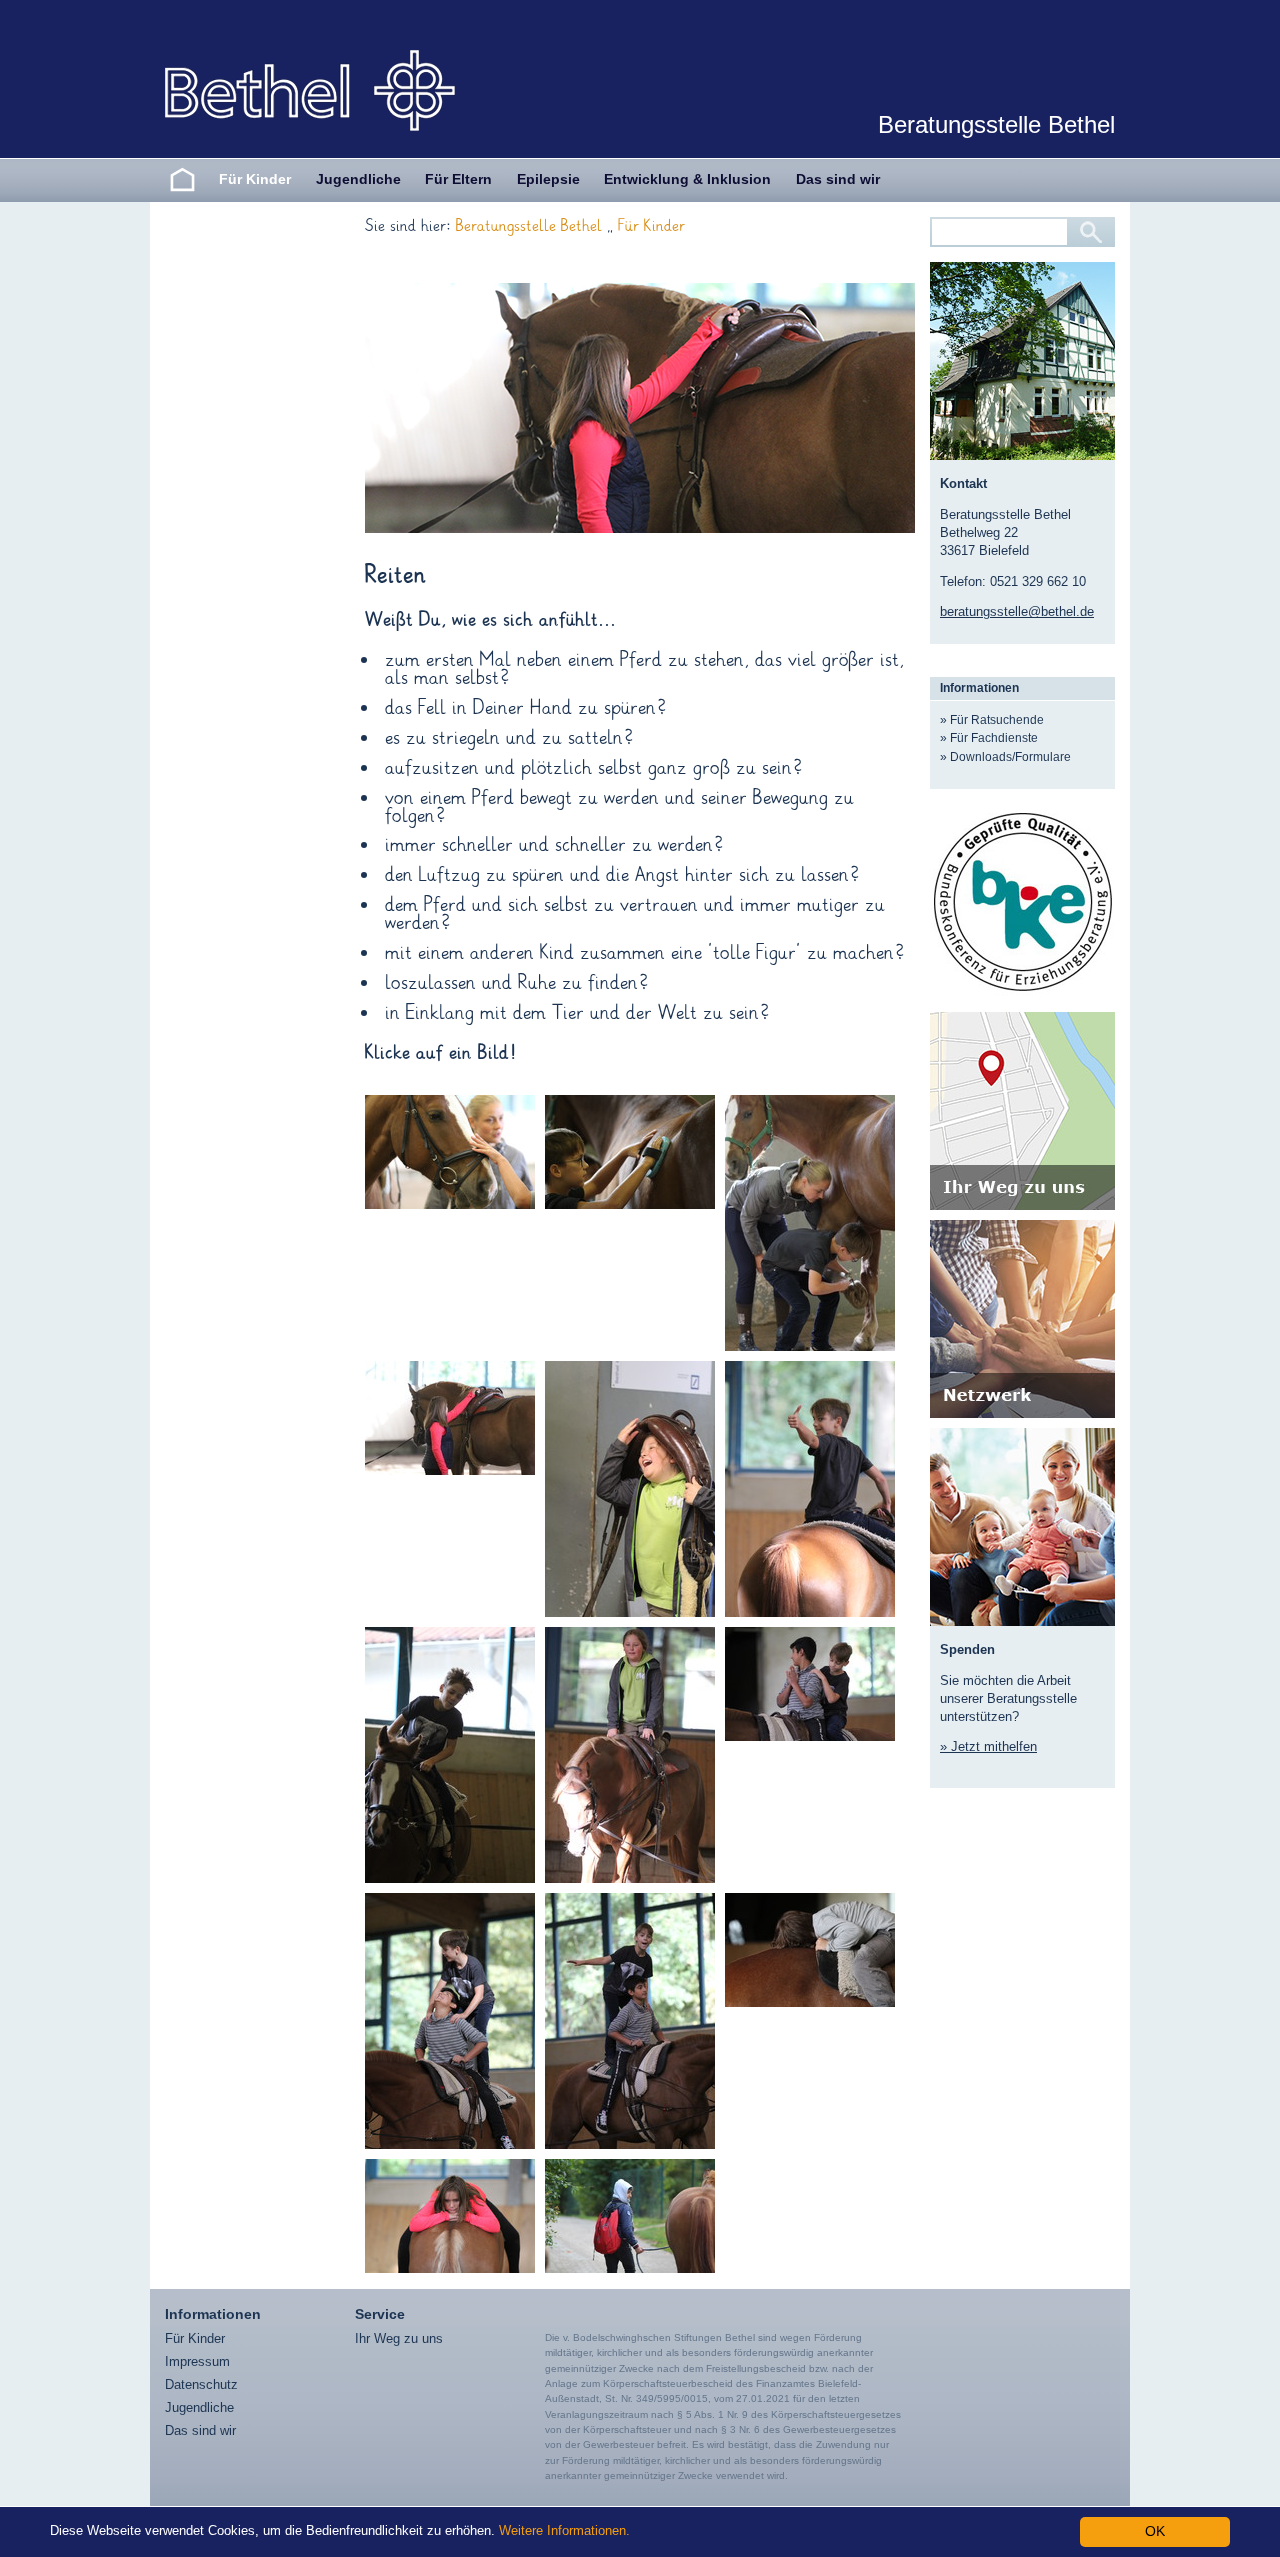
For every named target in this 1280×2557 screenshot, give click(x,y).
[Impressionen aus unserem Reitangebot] (450, 1152)
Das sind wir (838, 179)
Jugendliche (358, 179)
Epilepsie (548, 179)
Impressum (197, 2361)
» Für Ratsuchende (992, 720)
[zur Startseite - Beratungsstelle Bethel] (310, 89)
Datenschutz (201, 2384)
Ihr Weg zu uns (399, 2338)
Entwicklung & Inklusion (687, 179)
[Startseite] (182, 179)
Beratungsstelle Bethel (529, 226)
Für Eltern (458, 179)
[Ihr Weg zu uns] (1022, 1111)
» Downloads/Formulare (1005, 757)
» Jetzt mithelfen (988, 1746)
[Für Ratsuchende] (1022, 1525)
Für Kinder (255, 179)
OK (1155, 2531)
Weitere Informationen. (564, 2530)
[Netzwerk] (1022, 1319)
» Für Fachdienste (989, 738)
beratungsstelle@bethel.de (1017, 611)
